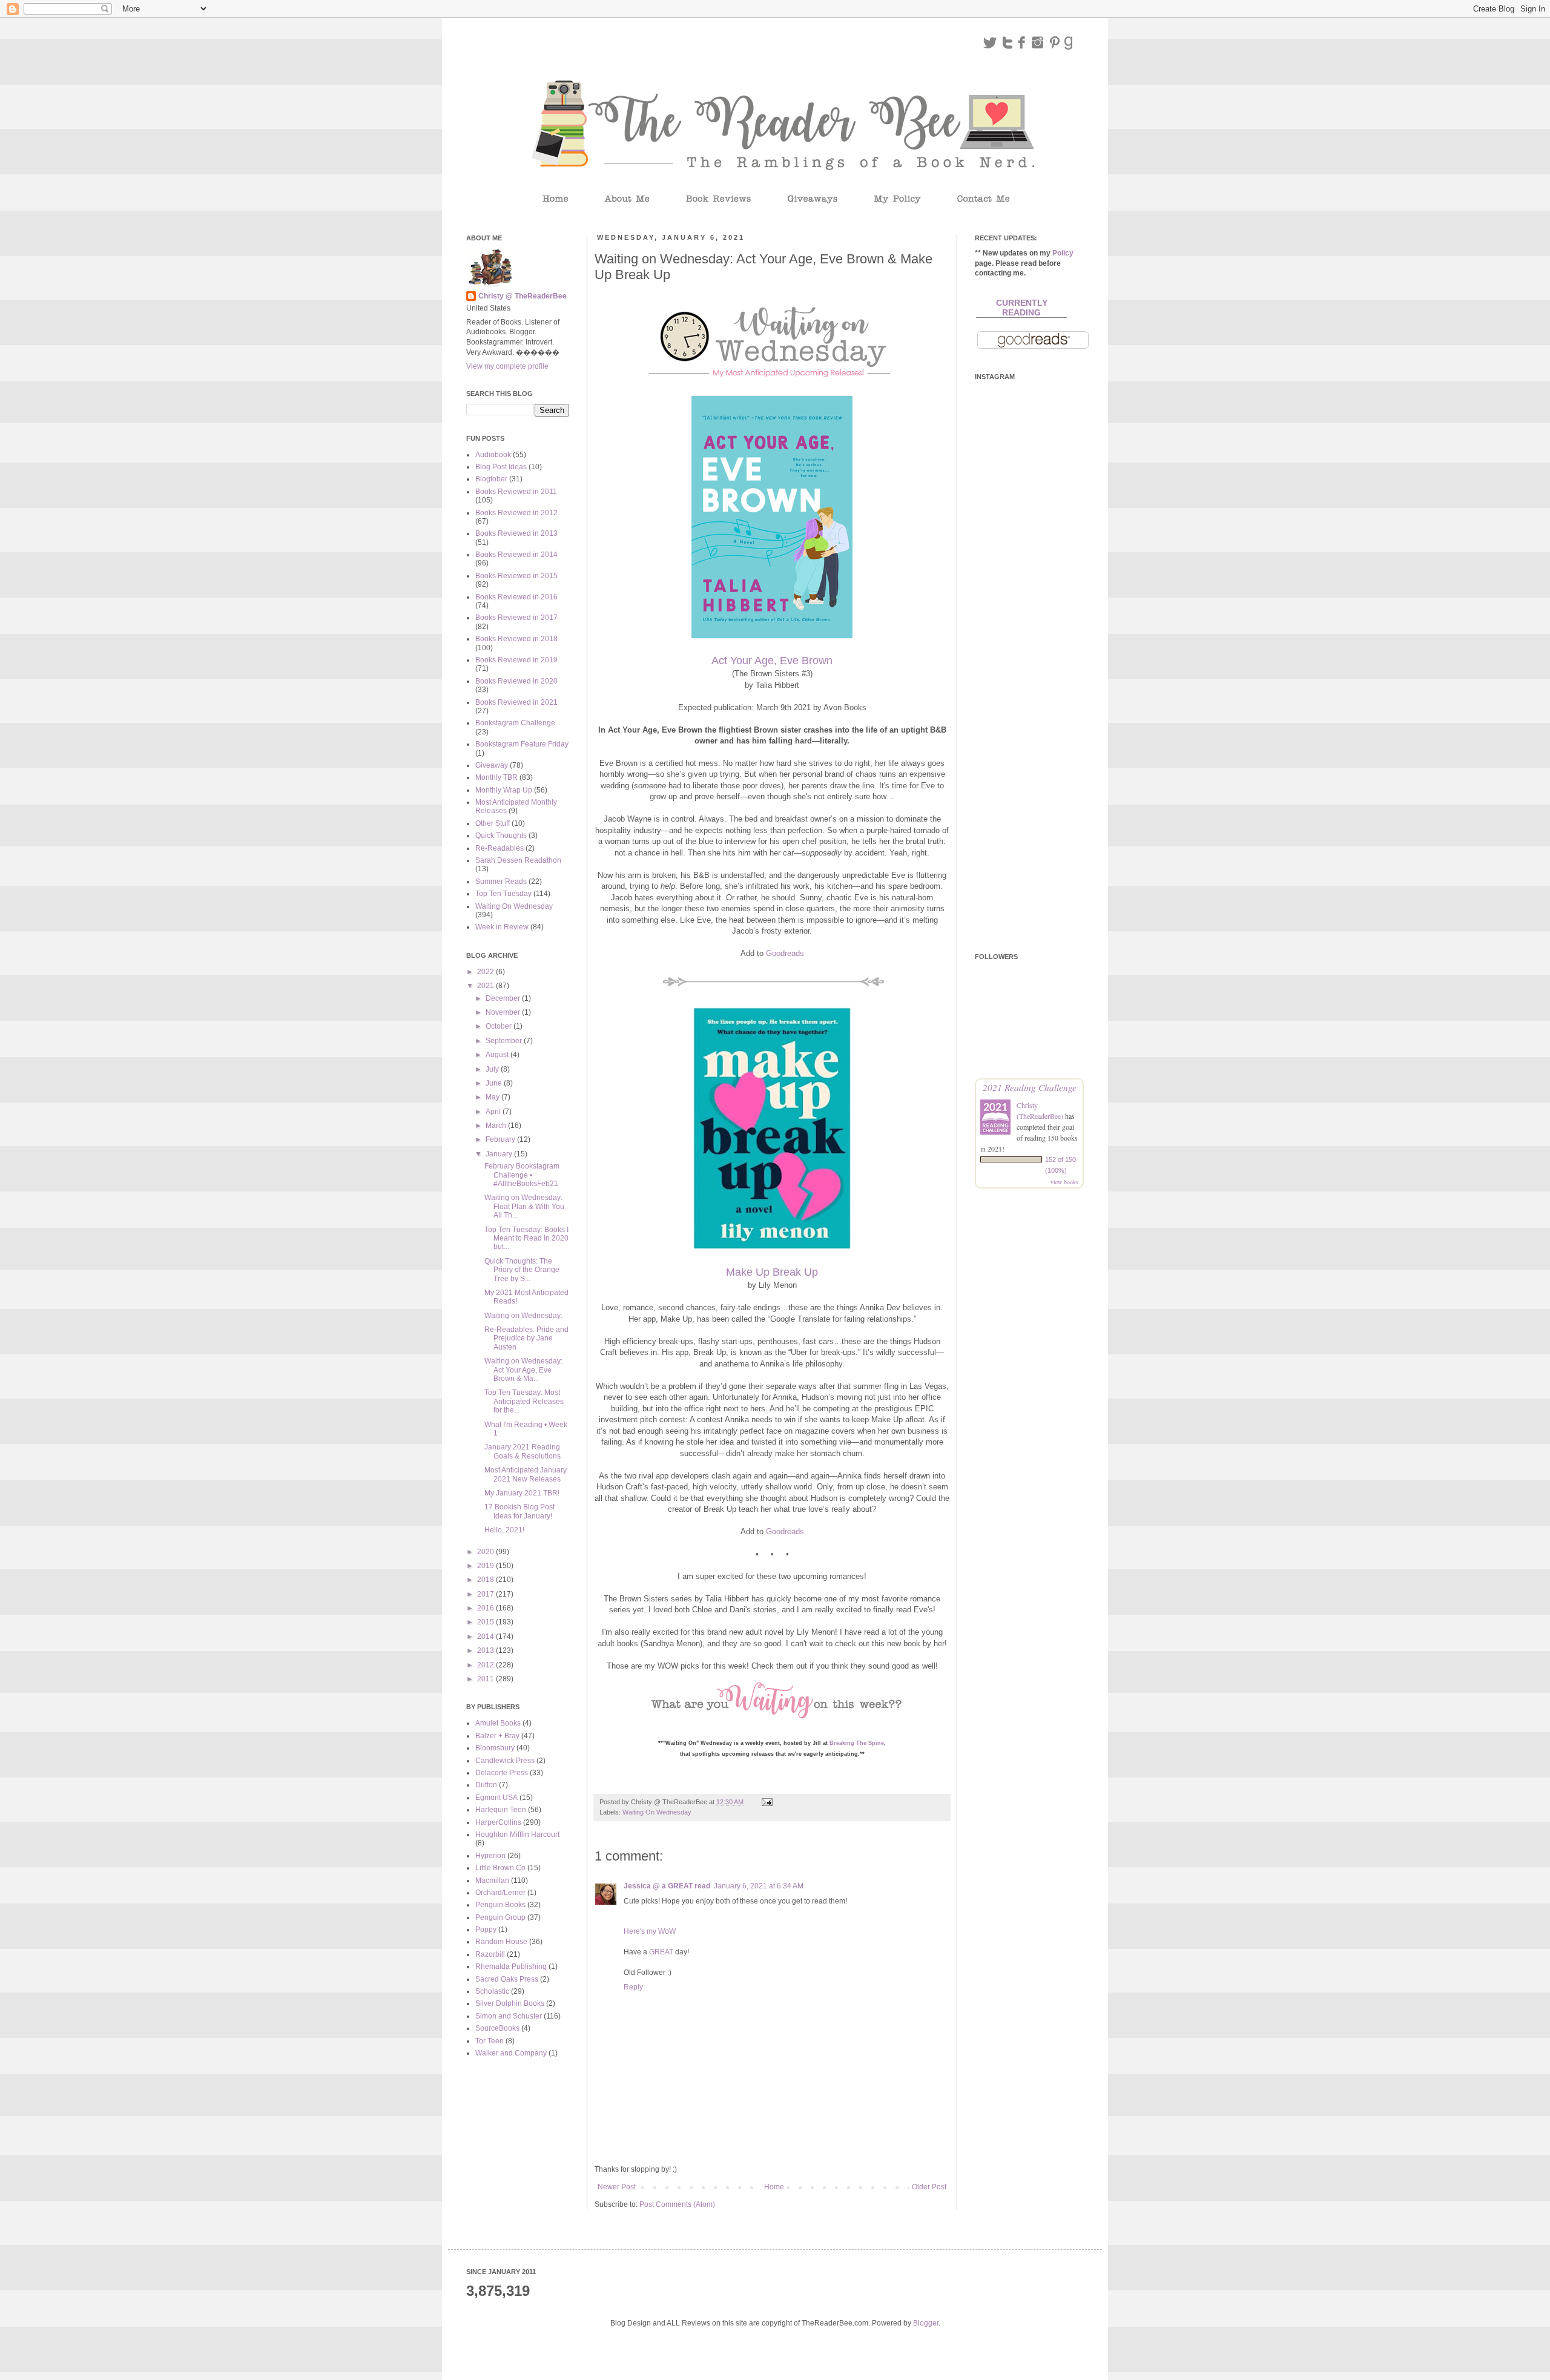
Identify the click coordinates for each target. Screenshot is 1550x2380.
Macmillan (492, 1881)
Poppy (486, 1930)
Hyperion (490, 1856)
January (500, 1154)
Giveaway (492, 765)
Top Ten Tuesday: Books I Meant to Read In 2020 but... (526, 1238)
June (495, 1083)
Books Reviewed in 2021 (516, 702)
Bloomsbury (495, 1748)
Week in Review (502, 927)
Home (774, 2187)
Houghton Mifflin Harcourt (517, 1834)
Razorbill (490, 1954)
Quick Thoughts (501, 836)
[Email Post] (767, 1802)
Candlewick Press (505, 1761)
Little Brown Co (500, 1868)
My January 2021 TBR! (522, 1493)
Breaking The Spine (857, 1743)
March (497, 1126)
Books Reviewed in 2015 (516, 576)
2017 (486, 1594)
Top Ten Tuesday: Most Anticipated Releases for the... (524, 1401)
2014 (486, 1637)
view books (1064, 1182)
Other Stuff (493, 823)
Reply (633, 1987)
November (504, 1012)
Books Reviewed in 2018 (516, 639)
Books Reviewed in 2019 (516, 660)
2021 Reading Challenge (1030, 1087)
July (493, 1069)
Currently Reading (1022, 308)
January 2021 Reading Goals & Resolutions (523, 1451)
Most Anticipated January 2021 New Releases (526, 1474)
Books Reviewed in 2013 (516, 533)
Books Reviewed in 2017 (516, 618)
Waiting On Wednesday (657, 1812)
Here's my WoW (650, 1931)
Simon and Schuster (509, 2016)
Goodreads (785, 953)
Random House (501, 1942)
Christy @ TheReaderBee (523, 296)
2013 (486, 1650)
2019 (486, 1566)
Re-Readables (500, 848)
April (494, 1112)
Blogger (926, 2323)
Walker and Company (511, 2053)
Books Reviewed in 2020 (516, 681)
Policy (1063, 253)
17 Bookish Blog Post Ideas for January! (519, 1511)
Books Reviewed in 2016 (516, 597)
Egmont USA (496, 1798)
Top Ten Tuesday (503, 894)
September (505, 1041)
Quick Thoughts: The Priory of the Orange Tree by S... (522, 1270)
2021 (486, 986)
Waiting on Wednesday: (523, 1316)
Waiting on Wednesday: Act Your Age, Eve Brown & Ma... (523, 1370)
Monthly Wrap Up (504, 790)
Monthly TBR (496, 777)
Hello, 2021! (504, 1530)
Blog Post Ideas (501, 467)
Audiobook (493, 455)
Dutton (486, 1785)
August (498, 1055)
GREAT (661, 1952)
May (493, 1097)
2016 (486, 1608)
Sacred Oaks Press (507, 1979)
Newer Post (617, 2187)
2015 (486, 1622)
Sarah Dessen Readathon (518, 860)
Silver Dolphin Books (510, 2003)
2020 (486, 1552)
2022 (486, 972)
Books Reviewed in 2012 (516, 513)
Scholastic (492, 1991)
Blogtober (491, 479)
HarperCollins (498, 1822)
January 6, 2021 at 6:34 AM (759, 1886)
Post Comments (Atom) (677, 2204)
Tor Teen (490, 2041)
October (500, 1026)
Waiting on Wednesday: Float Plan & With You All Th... (524, 1206)
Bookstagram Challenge (515, 723)
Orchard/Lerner (500, 1893)
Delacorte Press (502, 1773)
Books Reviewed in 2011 (516, 492)
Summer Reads (501, 882)
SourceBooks (497, 2028)
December (504, 998)
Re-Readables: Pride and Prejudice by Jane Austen (526, 1338)
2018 (486, 1580)
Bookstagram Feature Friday (522, 744)
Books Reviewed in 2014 (516, 555)
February (501, 1139)
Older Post (929, 2187)
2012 (486, 1665)
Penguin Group (500, 1917)
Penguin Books (500, 1905)
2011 (486, 1679)
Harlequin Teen (501, 1810)
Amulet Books (498, 1723)
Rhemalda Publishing (511, 1966)
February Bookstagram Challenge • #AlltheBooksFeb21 (522, 1175)
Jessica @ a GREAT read (667, 1886)
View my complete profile (507, 366)
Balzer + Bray (497, 1736)
